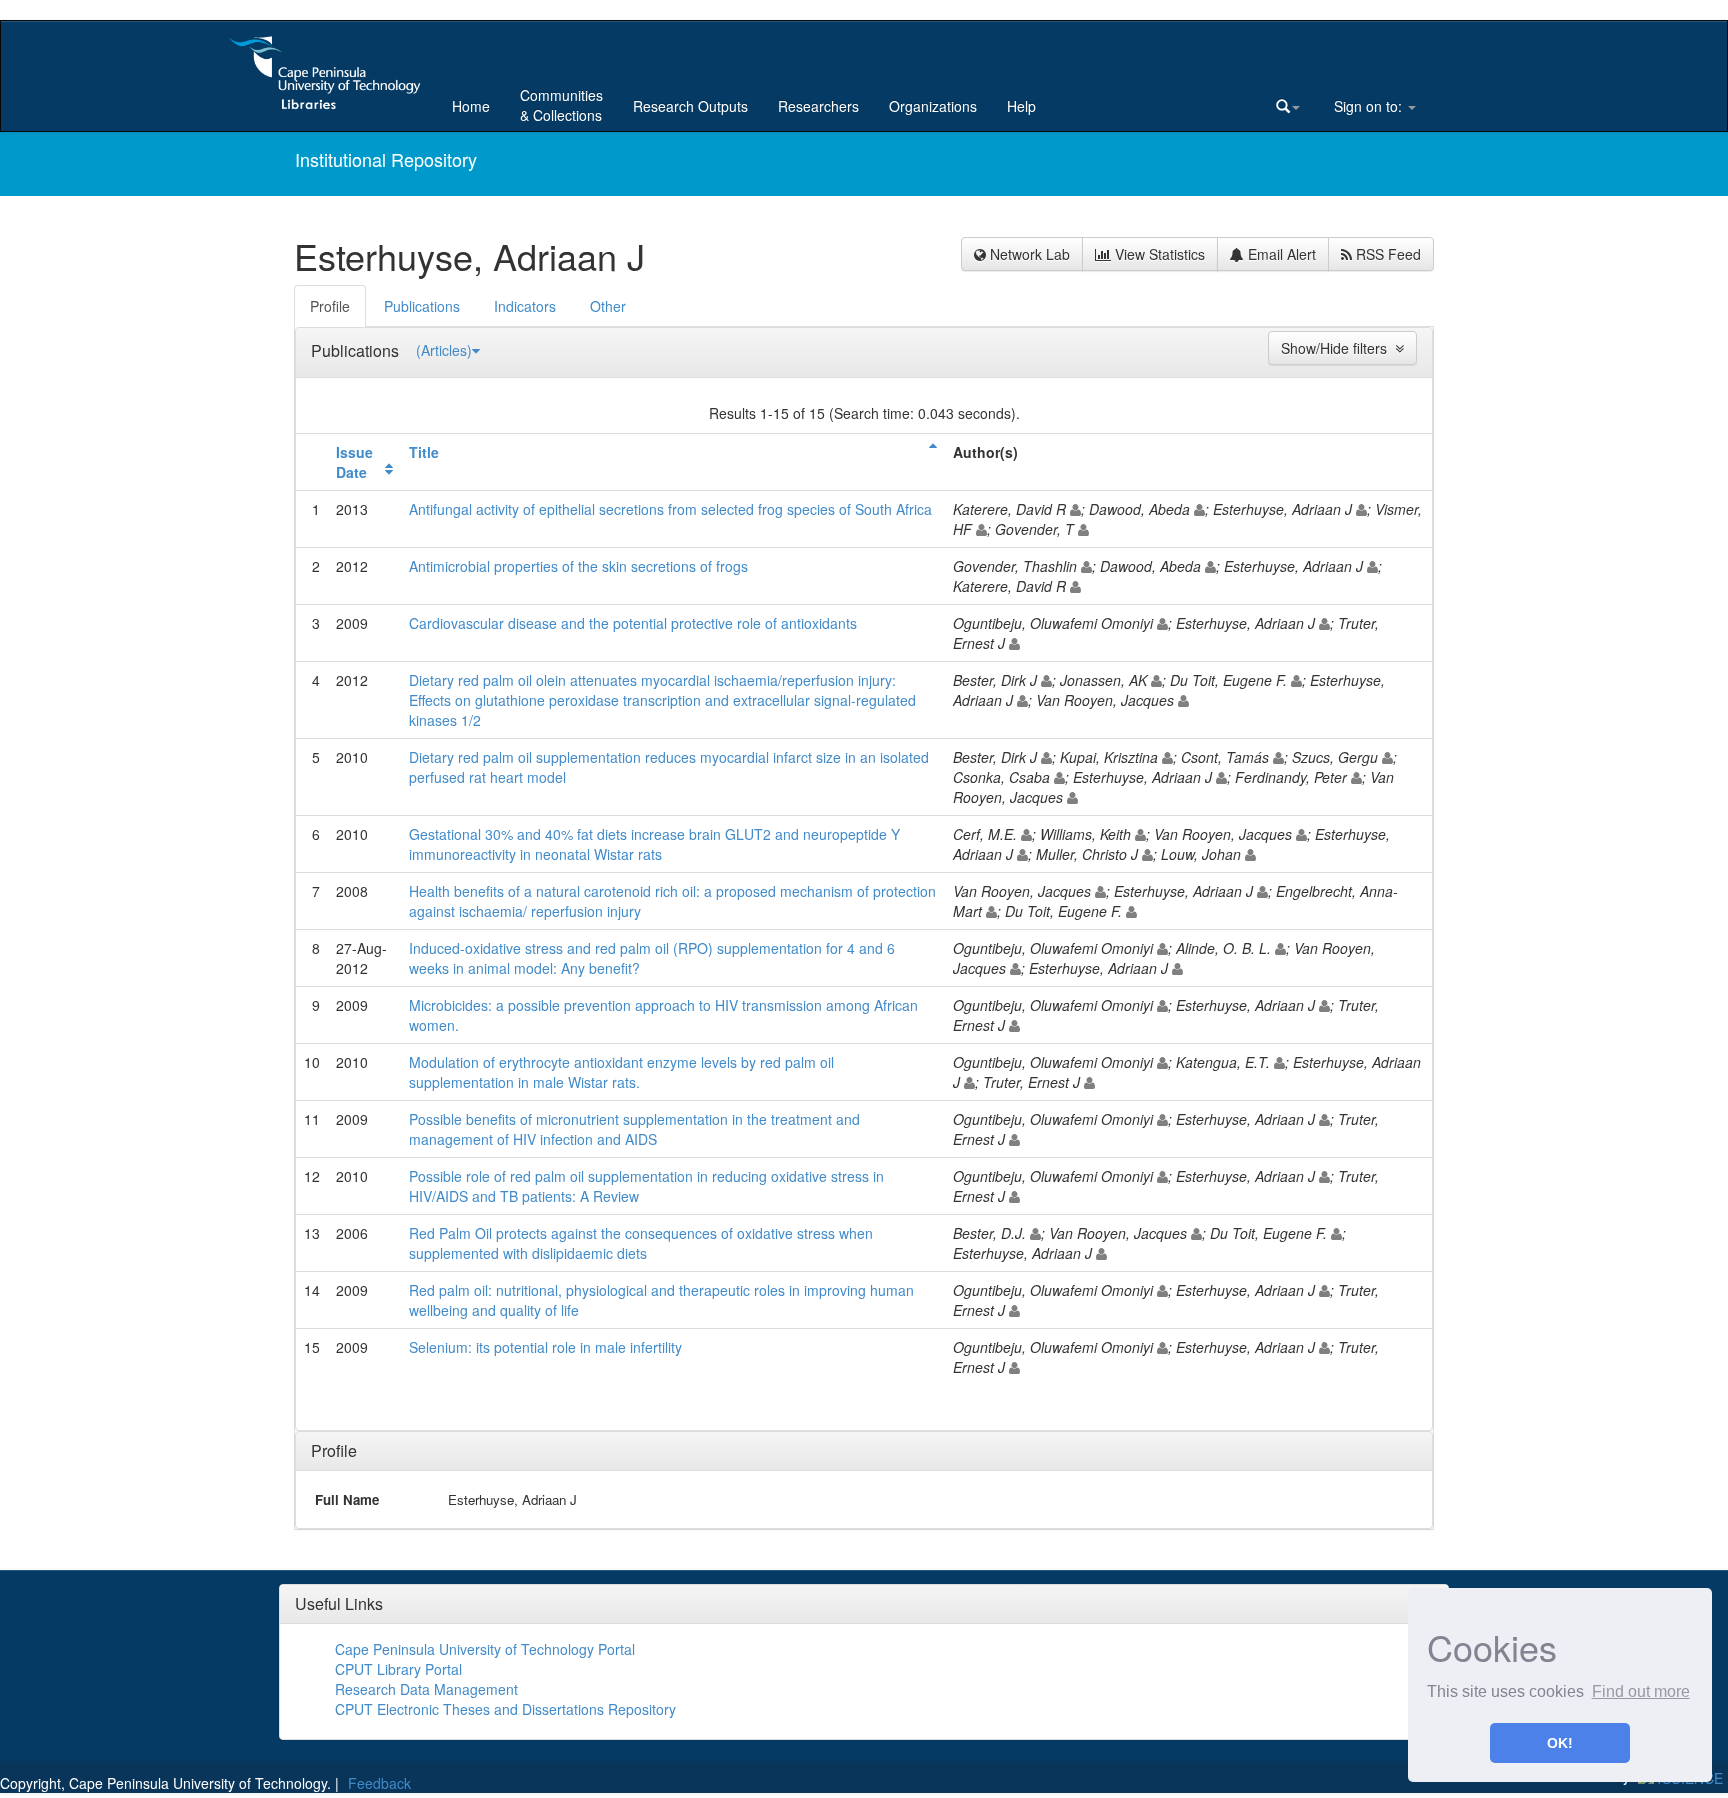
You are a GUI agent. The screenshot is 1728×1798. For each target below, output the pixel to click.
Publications (357, 350)
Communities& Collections (561, 105)
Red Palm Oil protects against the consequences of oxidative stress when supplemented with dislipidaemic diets (641, 1243)
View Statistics (1158, 254)
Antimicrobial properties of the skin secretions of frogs (578, 566)
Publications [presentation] (422, 306)
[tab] (331, 306)
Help (1021, 106)
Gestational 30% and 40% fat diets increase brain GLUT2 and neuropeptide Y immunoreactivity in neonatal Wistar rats (654, 844)
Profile (334, 1450)
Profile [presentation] (330, 306)
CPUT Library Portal (398, 1669)
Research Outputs (690, 106)
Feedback (379, 1783)
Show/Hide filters (1338, 348)
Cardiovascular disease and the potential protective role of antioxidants (633, 623)
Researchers (818, 106)
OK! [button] (1560, 1743)
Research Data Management (426, 1689)
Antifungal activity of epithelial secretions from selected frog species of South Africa (670, 509)
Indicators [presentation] (525, 306)
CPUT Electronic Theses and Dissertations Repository (505, 1709)
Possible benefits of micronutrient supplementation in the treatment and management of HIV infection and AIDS (634, 1129)
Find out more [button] (1641, 1691)
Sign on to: (1368, 106)
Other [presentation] (608, 306)
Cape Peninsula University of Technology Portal (485, 1649)
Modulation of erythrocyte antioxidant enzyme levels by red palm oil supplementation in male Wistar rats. (621, 1072)
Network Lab (1028, 254)
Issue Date (354, 462)
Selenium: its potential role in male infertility (545, 1347)
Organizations (933, 106)
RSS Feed (1386, 254)
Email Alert (1280, 254)
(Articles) (444, 350)
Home (471, 106)
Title (424, 452)
